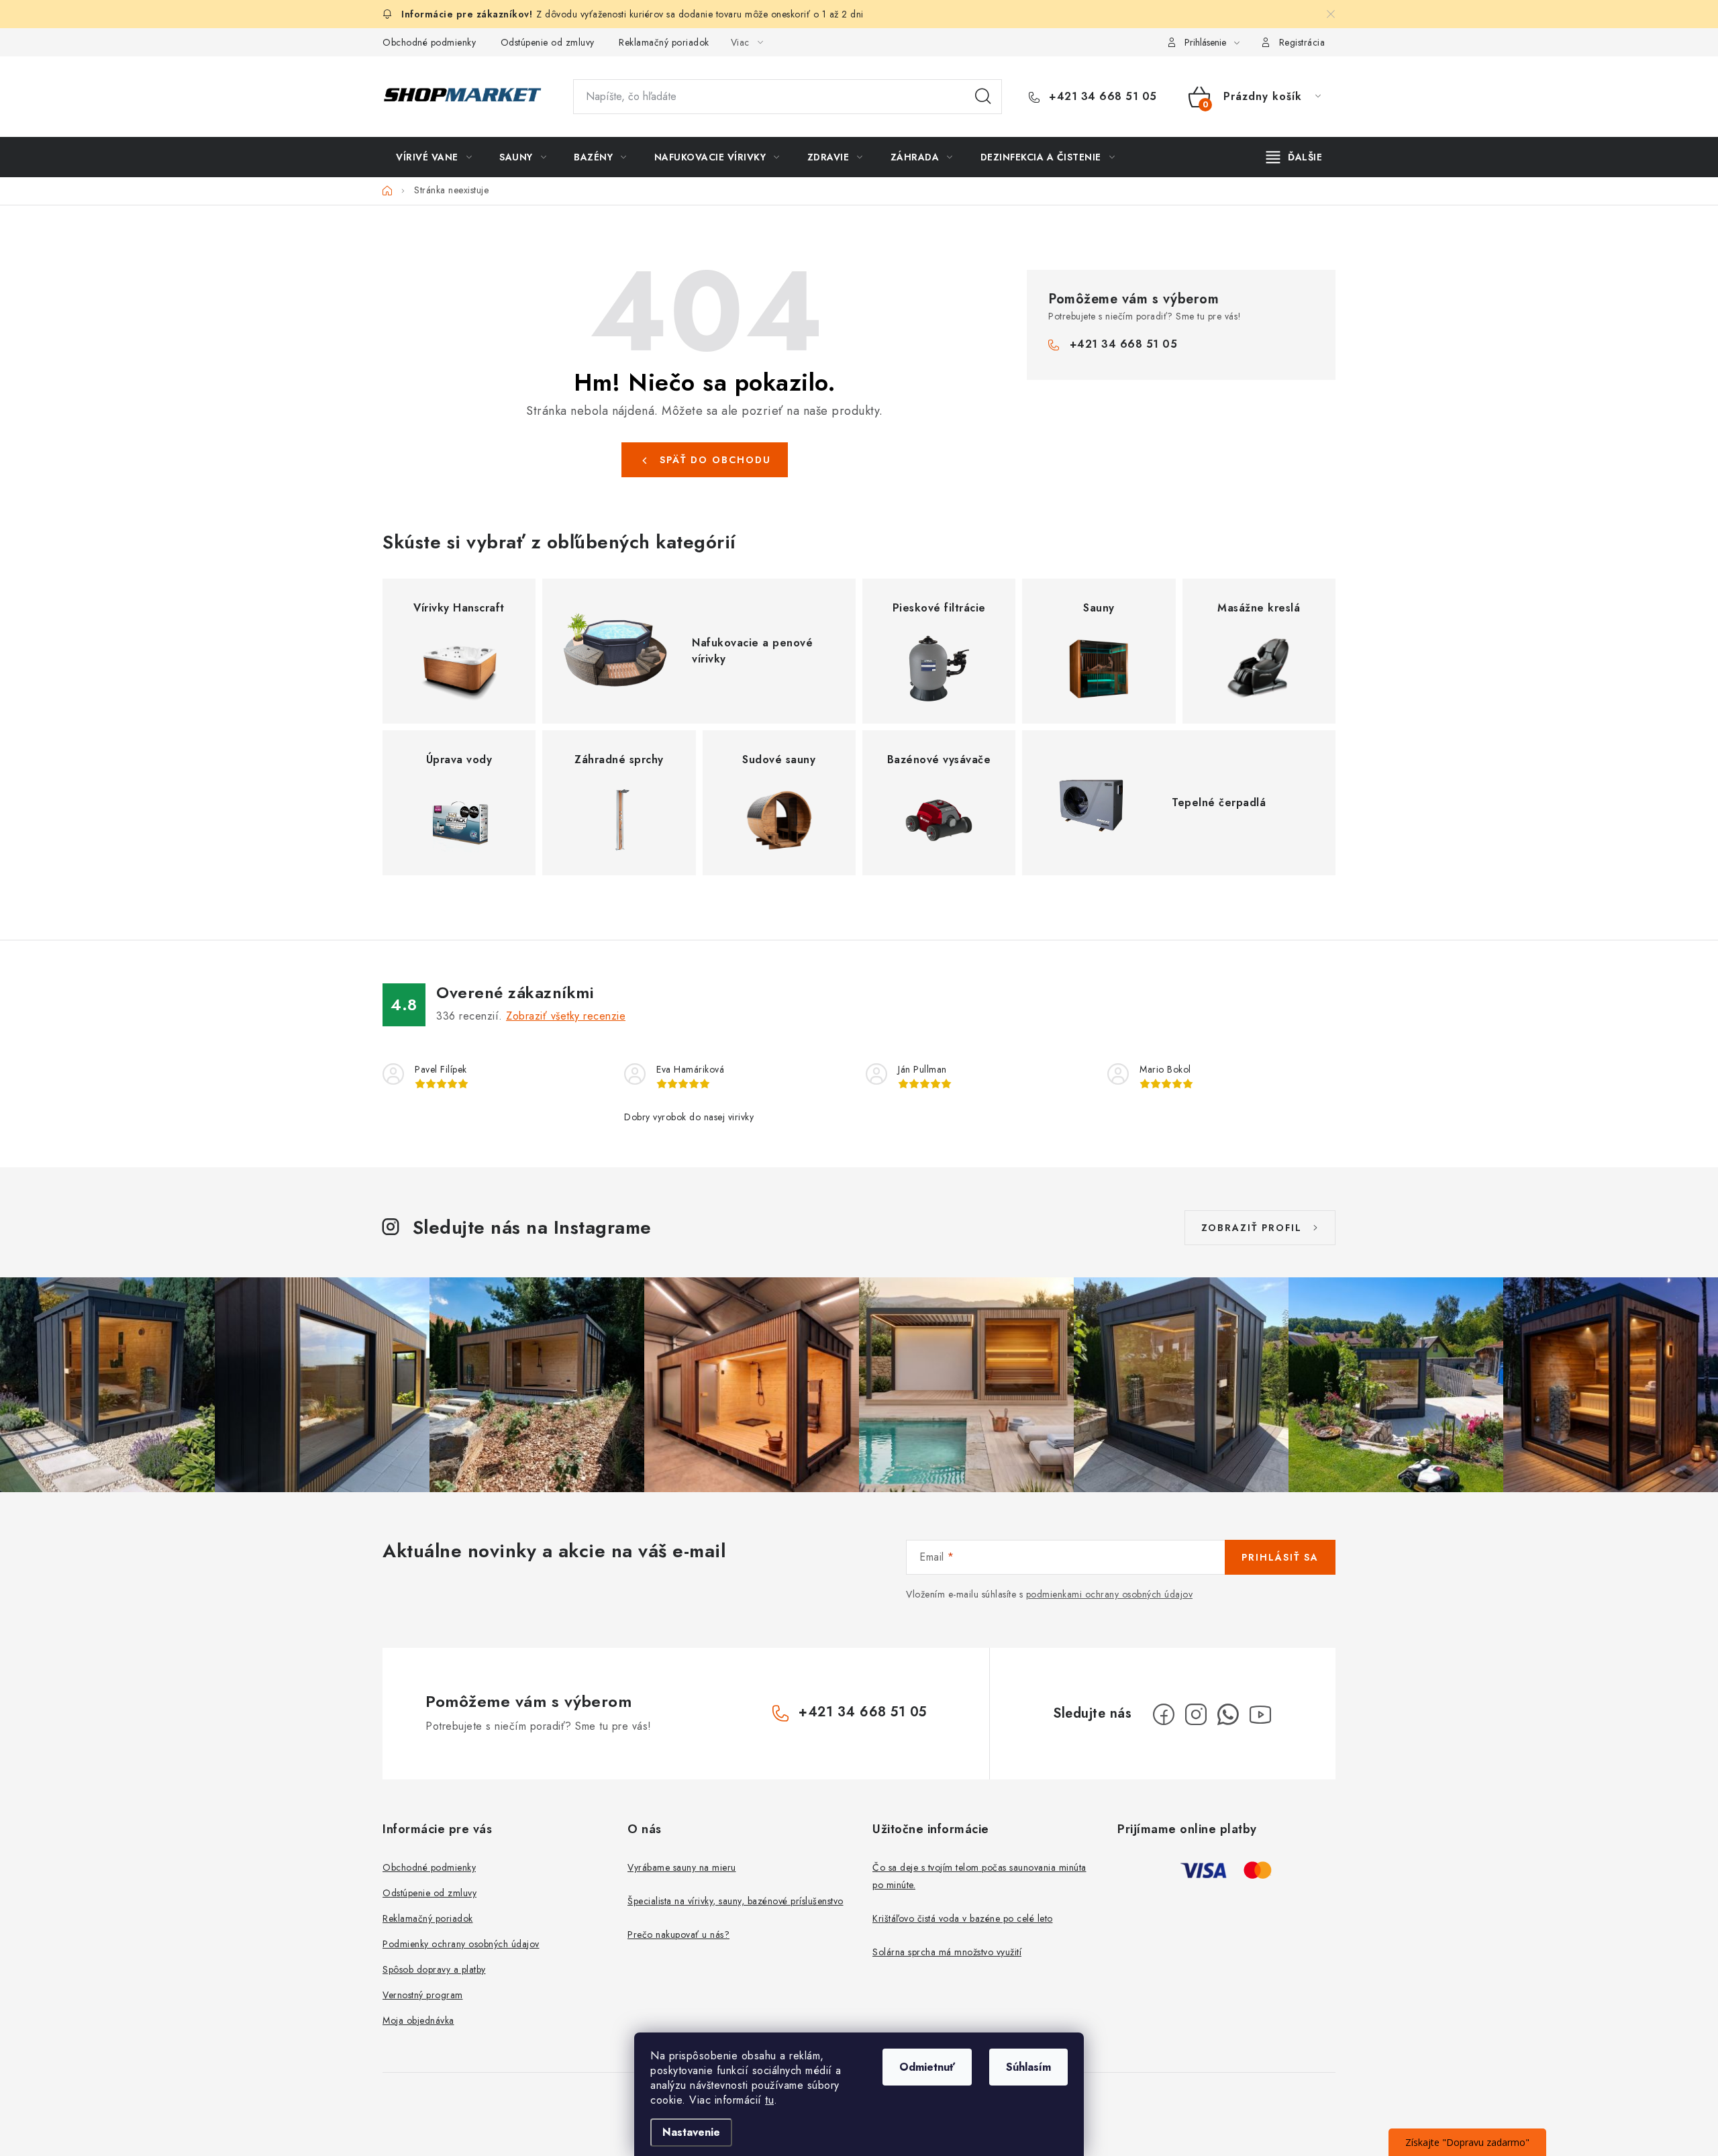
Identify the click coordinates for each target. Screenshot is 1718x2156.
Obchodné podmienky (429, 42)
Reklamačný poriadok (664, 42)
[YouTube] (1260, 1714)
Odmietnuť (927, 2067)
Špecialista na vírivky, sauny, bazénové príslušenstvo (736, 1901)
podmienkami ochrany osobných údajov (1110, 1594)
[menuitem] (434, 157)
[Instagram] (1196, 1714)
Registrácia (1302, 42)
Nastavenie (691, 2132)
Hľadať (983, 97)
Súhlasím (1028, 2067)
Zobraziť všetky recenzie (566, 1016)
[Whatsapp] (1228, 1714)
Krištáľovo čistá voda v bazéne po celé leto (963, 1918)
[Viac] (1295, 157)
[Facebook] (1164, 1714)
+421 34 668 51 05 (1101, 97)
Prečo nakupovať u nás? (678, 1934)
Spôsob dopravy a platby (434, 1969)
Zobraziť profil (1252, 1228)
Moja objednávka (418, 2020)
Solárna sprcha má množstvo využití (947, 1952)
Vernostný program (423, 1995)
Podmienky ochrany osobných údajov (461, 1944)
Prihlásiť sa (1280, 1557)
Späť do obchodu (715, 460)
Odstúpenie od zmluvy (548, 42)
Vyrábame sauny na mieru (682, 1867)
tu (769, 2100)
